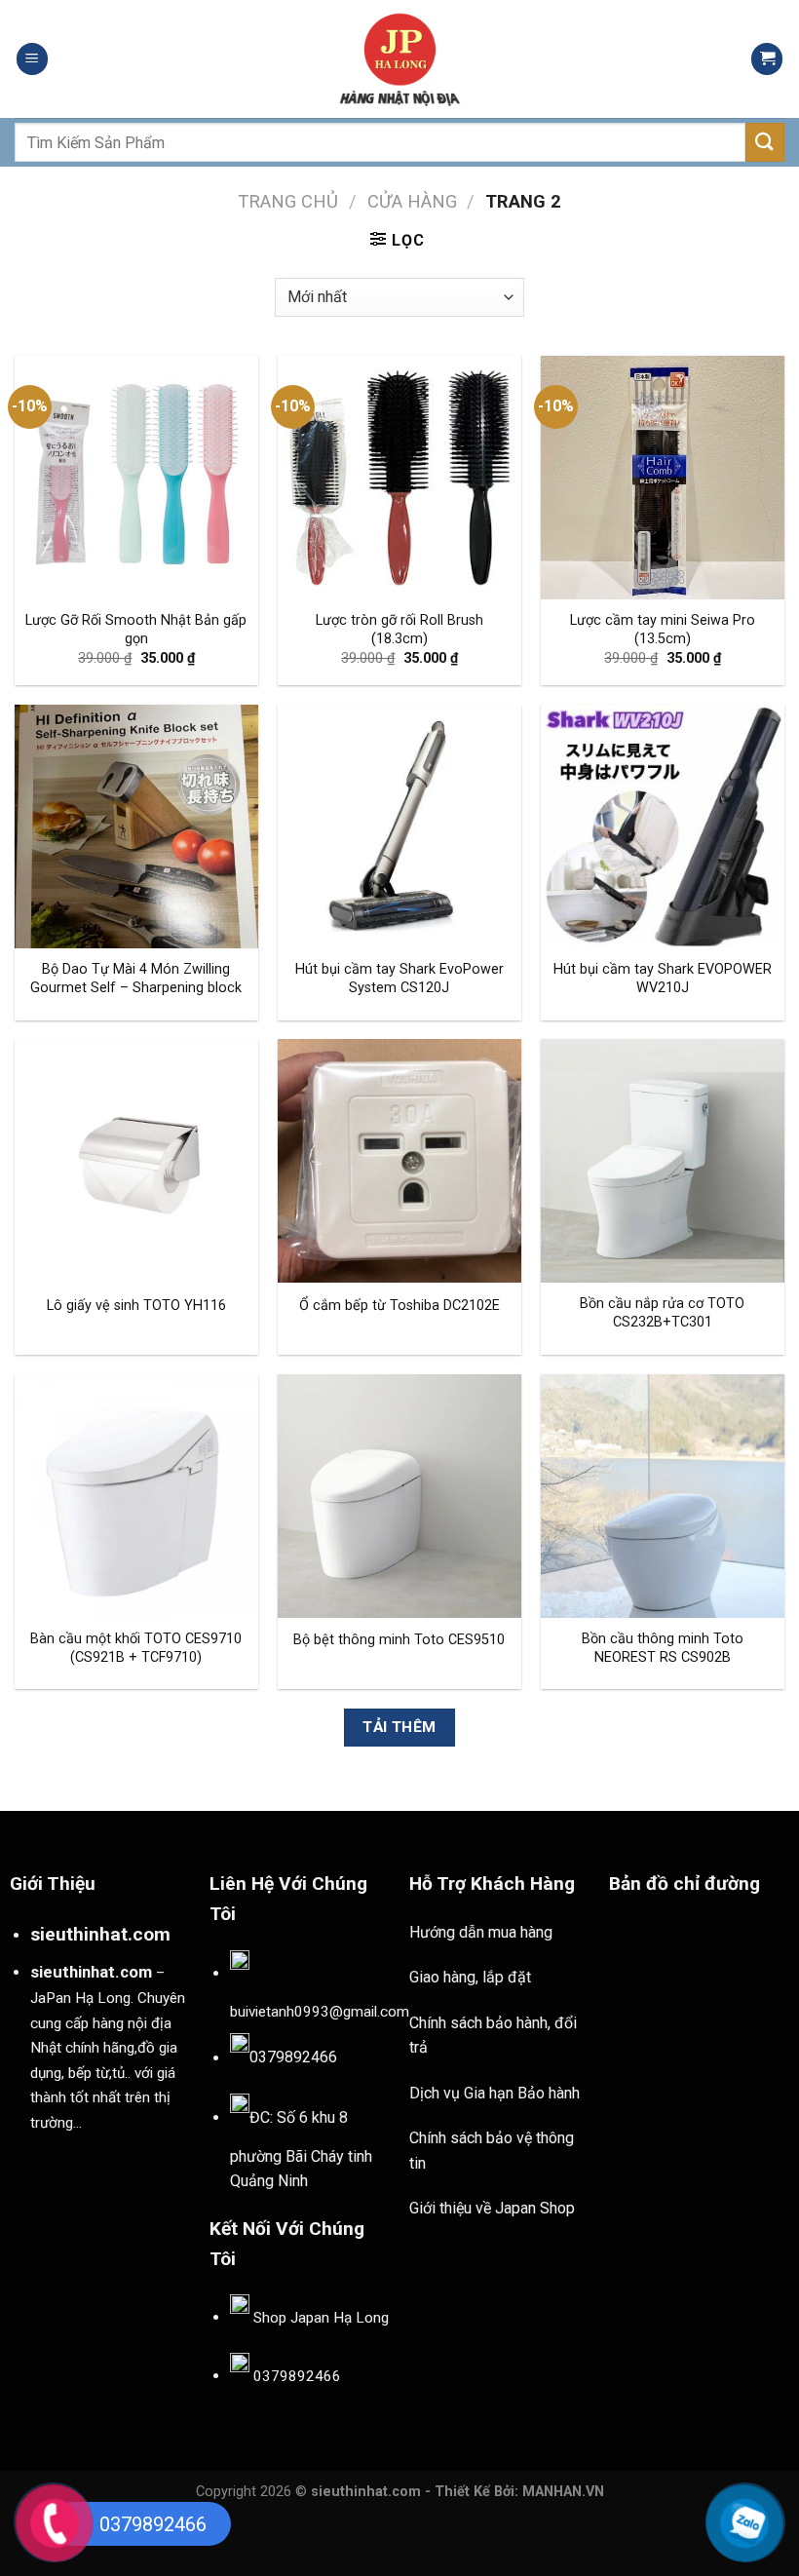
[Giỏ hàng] (767, 59)
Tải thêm (399, 1727)
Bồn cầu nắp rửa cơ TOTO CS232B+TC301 (662, 1313)
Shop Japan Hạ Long (321, 2318)
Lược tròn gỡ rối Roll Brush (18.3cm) (399, 630)
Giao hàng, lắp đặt (470, 1977)
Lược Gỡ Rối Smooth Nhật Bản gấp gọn (136, 630)
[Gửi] (765, 142)
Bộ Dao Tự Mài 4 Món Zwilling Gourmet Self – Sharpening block (136, 979)
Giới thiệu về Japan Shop (492, 2208)
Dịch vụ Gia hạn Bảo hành (495, 2093)
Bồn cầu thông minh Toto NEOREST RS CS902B (663, 1648)
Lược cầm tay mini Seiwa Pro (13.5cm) (663, 630)
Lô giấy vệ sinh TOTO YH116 (136, 1306)
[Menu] (32, 59)
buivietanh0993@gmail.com (320, 2012)
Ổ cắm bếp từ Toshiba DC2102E (399, 1306)
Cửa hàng (412, 201)
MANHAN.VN (563, 2492)
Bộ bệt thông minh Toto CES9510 (399, 1640)
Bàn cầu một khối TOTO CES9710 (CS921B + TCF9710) (136, 1648)
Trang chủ (288, 201)
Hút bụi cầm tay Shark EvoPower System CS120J (399, 979)
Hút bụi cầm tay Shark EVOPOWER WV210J (663, 979)
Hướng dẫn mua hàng (481, 1932)
